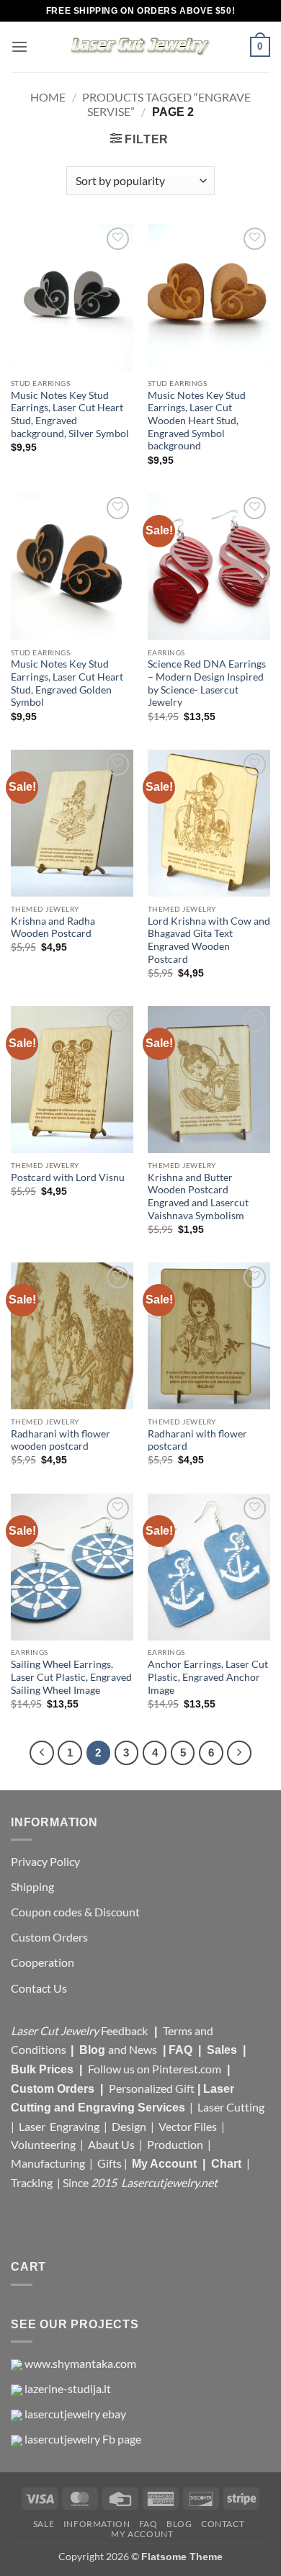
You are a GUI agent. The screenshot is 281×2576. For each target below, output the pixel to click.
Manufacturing (48, 2163)
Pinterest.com (187, 2069)
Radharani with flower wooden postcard (61, 1440)
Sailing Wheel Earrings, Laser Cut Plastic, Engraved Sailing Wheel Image (71, 1677)
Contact (223, 2524)
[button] (19, 46)
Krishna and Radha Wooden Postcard (53, 928)
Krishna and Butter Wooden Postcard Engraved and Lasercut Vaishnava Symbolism (198, 1197)
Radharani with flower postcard (197, 1440)
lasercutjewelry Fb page (83, 2439)
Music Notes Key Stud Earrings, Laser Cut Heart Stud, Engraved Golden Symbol (67, 683)
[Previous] (42, 1753)
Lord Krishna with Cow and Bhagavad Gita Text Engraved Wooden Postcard (209, 940)
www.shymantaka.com (80, 2363)
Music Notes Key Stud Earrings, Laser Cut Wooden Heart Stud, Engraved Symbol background (197, 421)
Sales (223, 2050)
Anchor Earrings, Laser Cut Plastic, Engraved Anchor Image (208, 1677)
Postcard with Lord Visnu (68, 1177)
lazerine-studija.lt (68, 2388)
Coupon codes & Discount (76, 1912)
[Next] (239, 1753)
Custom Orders (49, 1937)
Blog (94, 2050)
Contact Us (39, 1988)
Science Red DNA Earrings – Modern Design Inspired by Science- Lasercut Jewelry (207, 683)
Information (97, 2524)
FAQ (182, 2050)
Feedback (125, 2030)
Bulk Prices (42, 2069)
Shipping (32, 1886)
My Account (164, 2164)
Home (48, 97)
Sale (44, 2524)
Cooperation (43, 1962)
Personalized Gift (152, 2088)
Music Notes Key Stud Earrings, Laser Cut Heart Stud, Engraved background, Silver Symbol (70, 414)
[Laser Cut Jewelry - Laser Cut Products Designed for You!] (140, 47)
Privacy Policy (45, 1861)
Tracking (33, 2182)
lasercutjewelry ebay (75, 2414)
